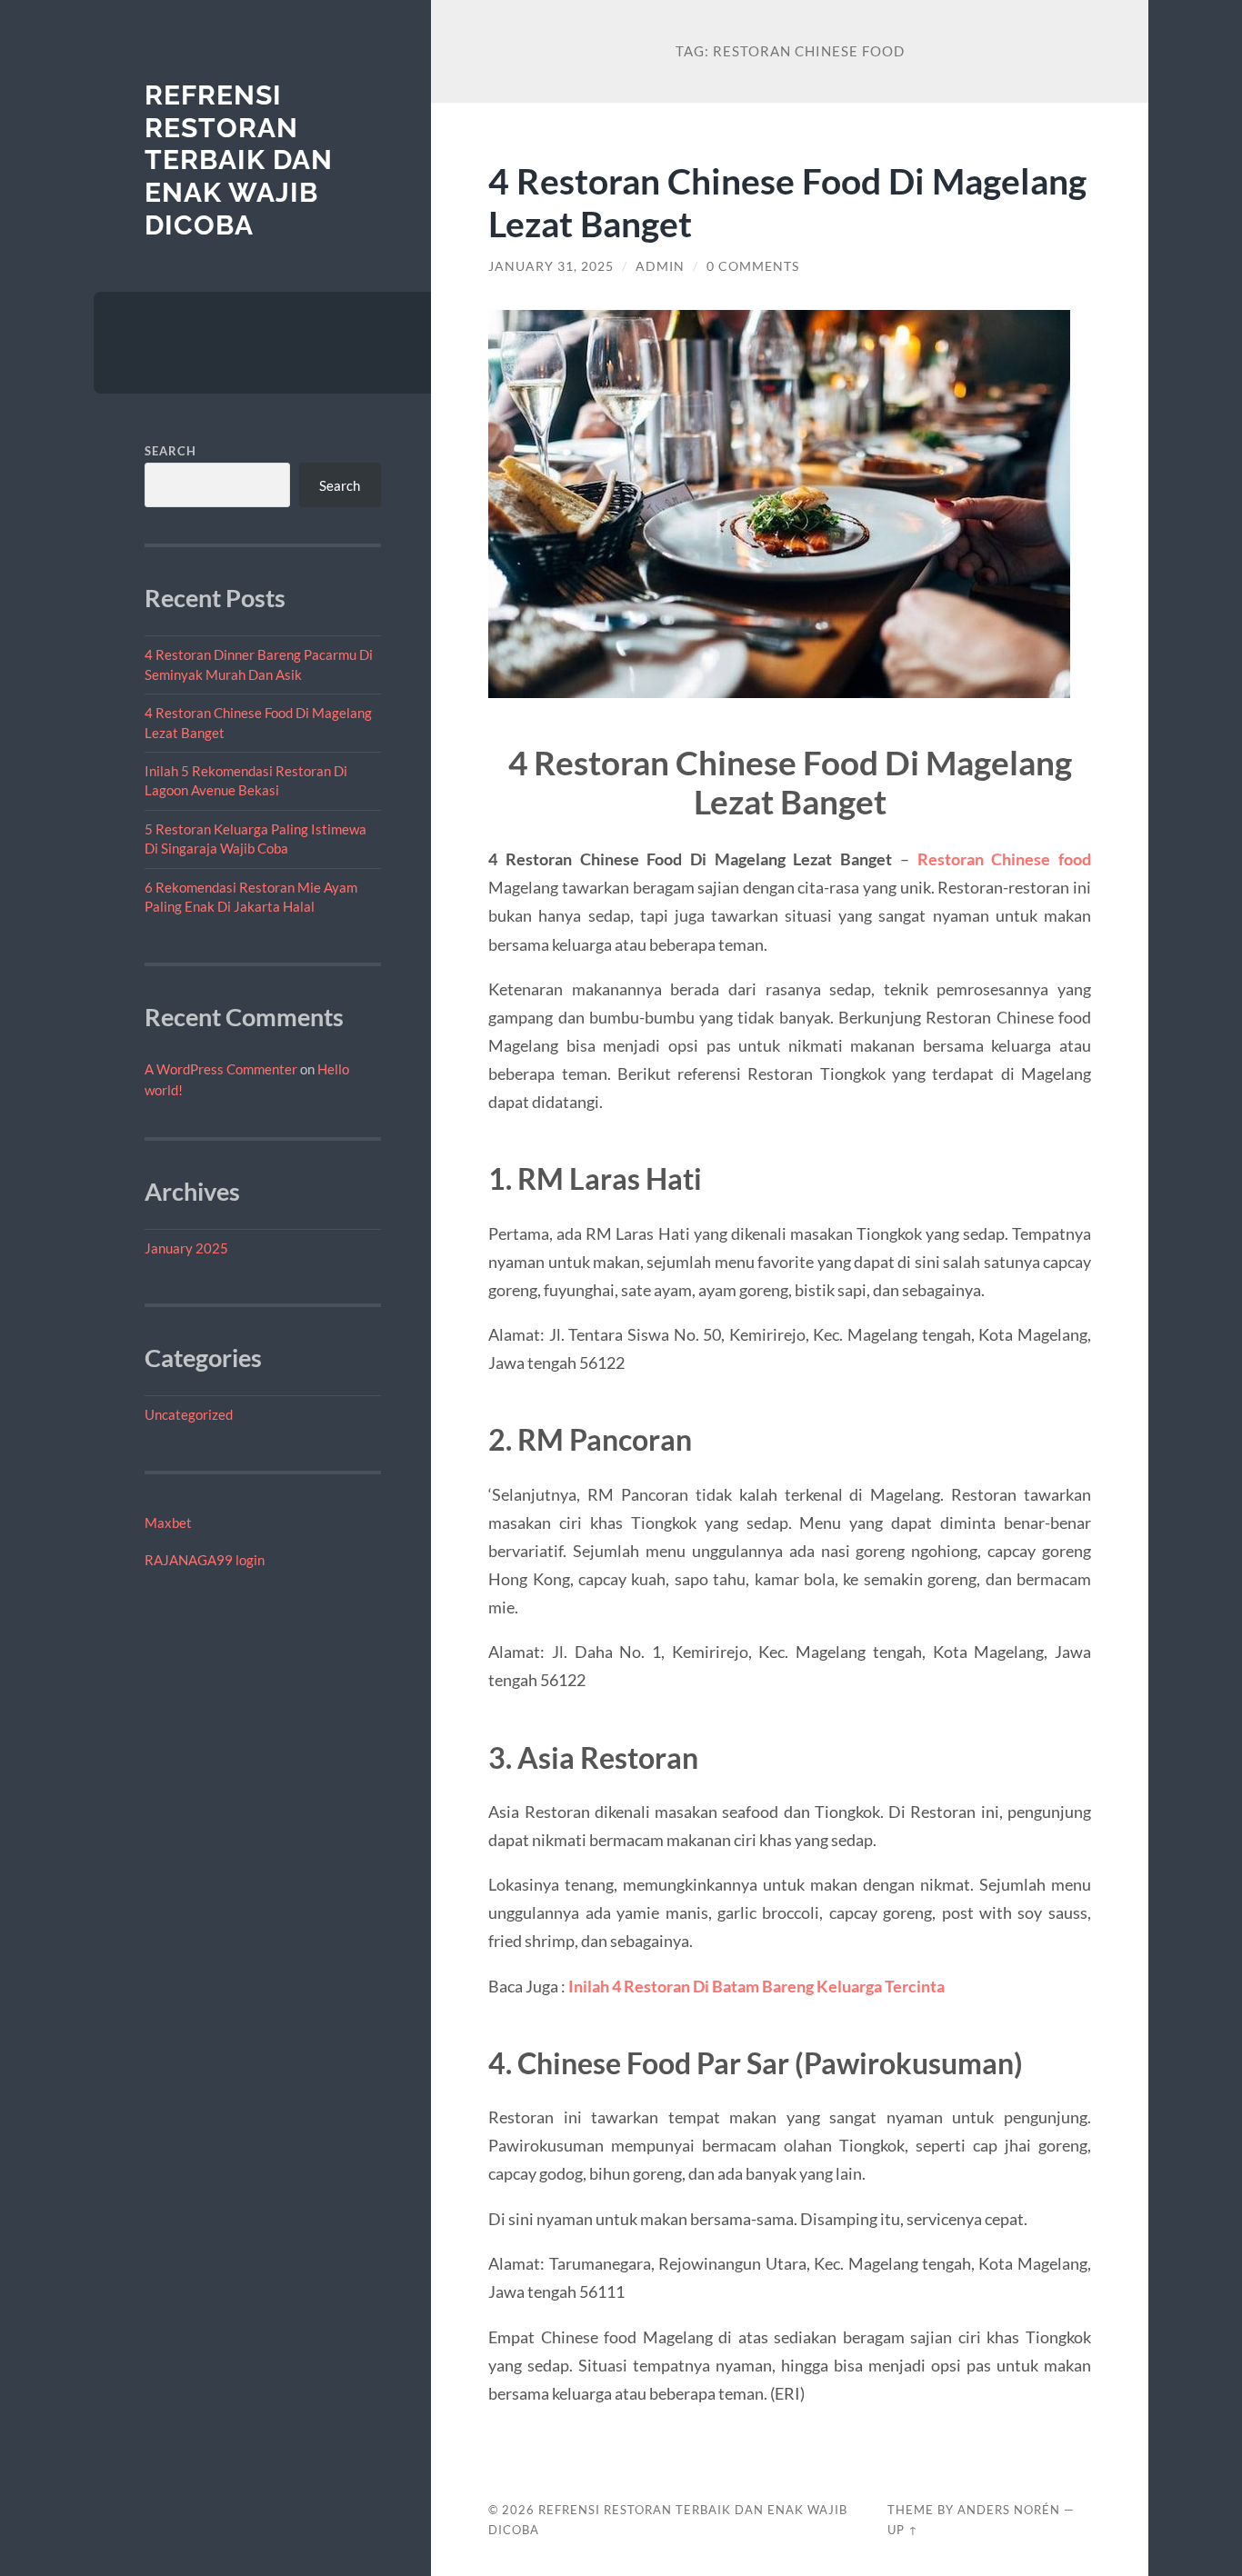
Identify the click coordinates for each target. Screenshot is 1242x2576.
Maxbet (168, 1523)
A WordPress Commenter (221, 1069)
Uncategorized (189, 1414)
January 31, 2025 (551, 266)
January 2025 (186, 1248)
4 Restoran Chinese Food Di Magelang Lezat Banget (787, 202)
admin (660, 266)
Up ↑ (903, 2530)
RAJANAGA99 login (205, 1560)
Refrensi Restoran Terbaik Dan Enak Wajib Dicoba (239, 160)
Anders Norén (1009, 2510)
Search (170, 451)
